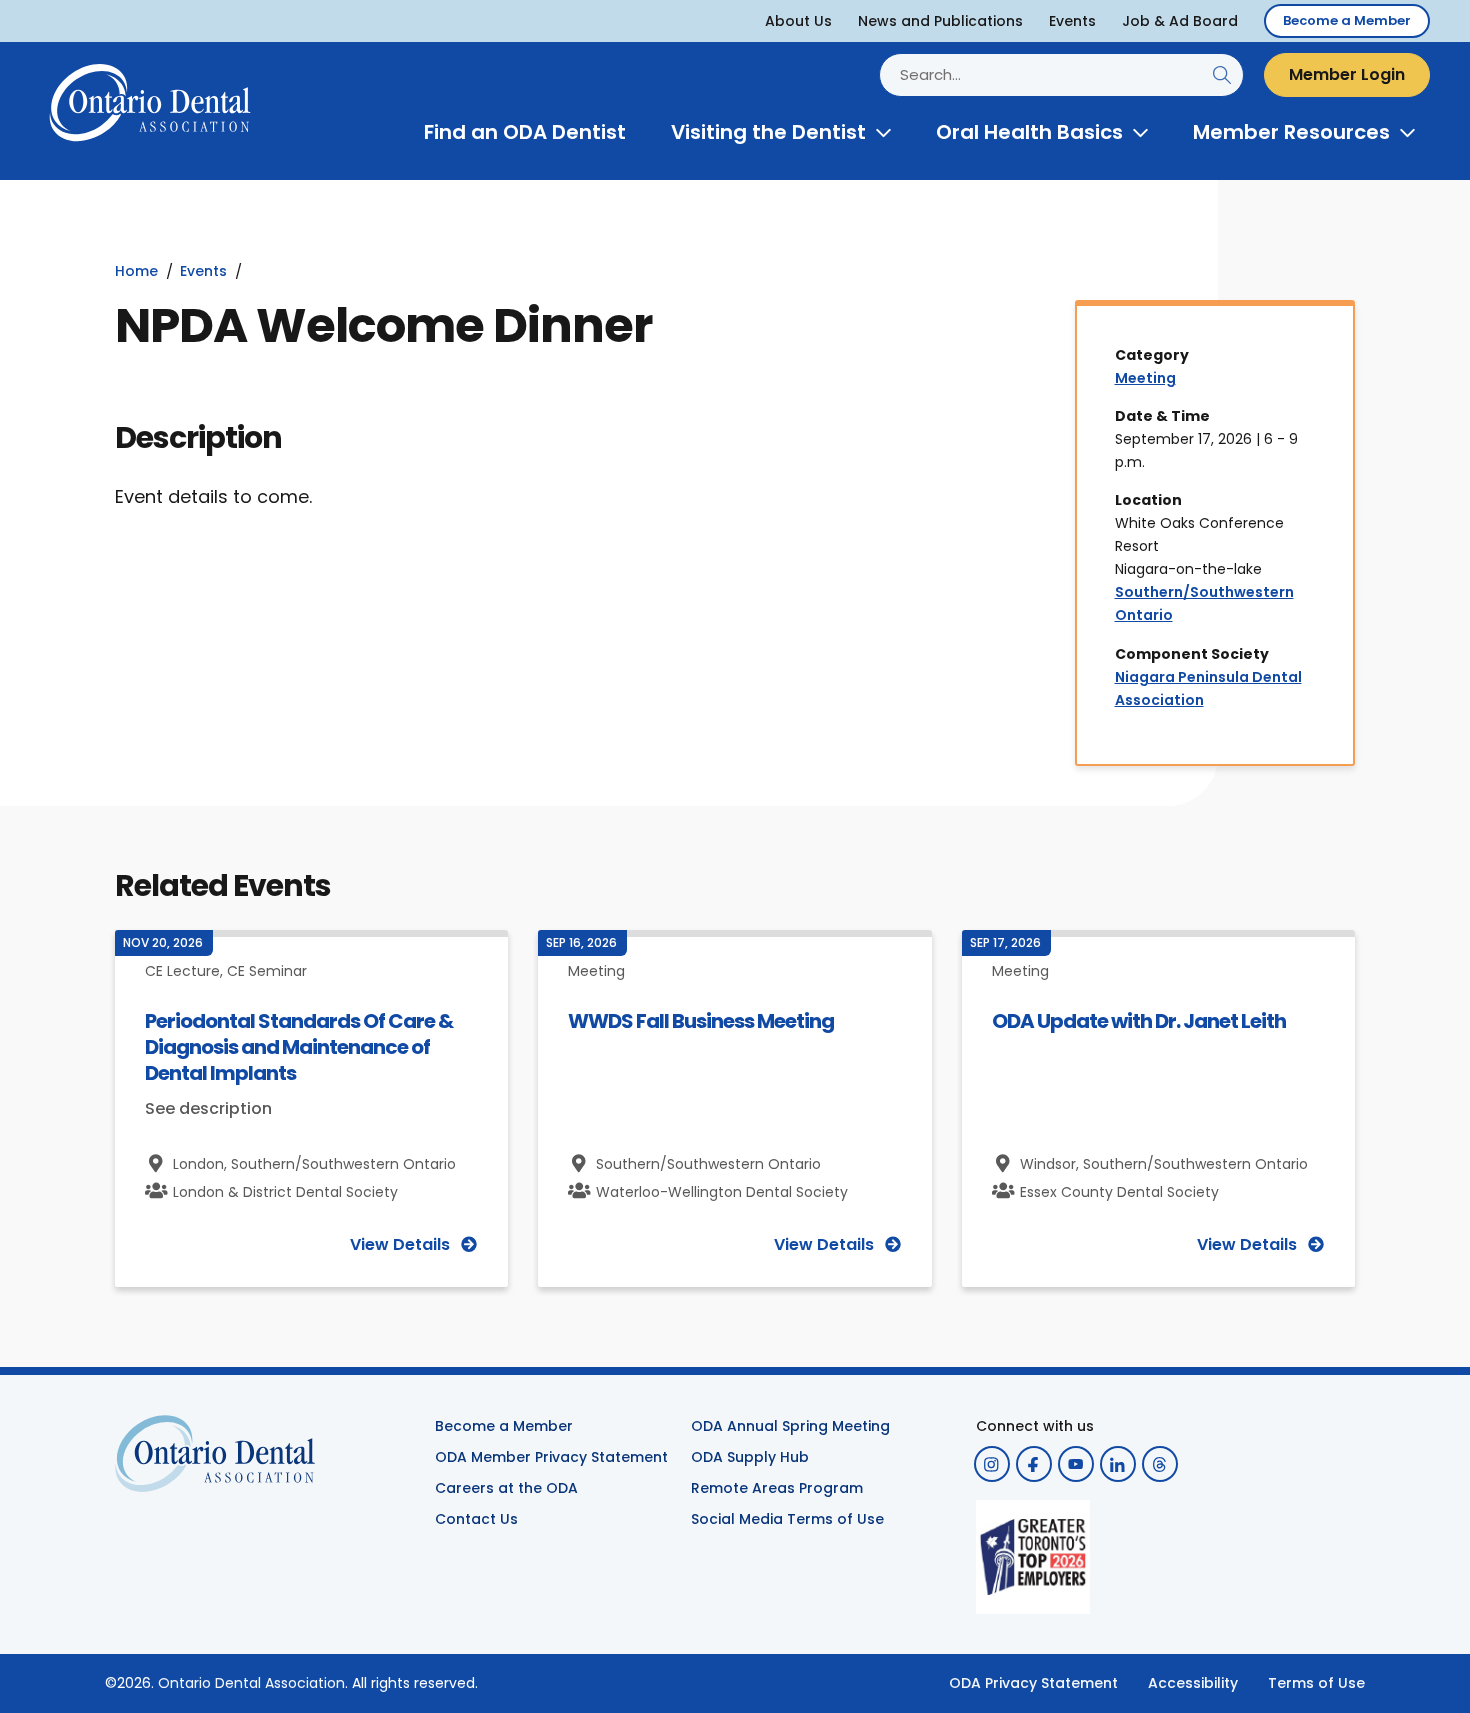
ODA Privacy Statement (1033, 1683)
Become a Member (1347, 20)
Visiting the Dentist (768, 132)
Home (136, 271)
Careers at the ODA (506, 1488)
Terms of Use (1316, 1683)
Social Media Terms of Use (787, 1519)
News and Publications (940, 21)
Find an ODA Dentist (525, 132)
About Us (798, 21)
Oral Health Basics (1029, 132)
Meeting (1145, 378)
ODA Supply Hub (750, 1457)
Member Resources (1291, 132)
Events (1072, 21)
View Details (400, 1245)
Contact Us (476, 1519)
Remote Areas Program (777, 1488)
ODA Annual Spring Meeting (790, 1426)
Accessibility (1193, 1683)
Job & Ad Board (1180, 21)
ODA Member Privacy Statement (551, 1457)
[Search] (1221, 74)
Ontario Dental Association (251, 1683)
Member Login (1347, 74)
